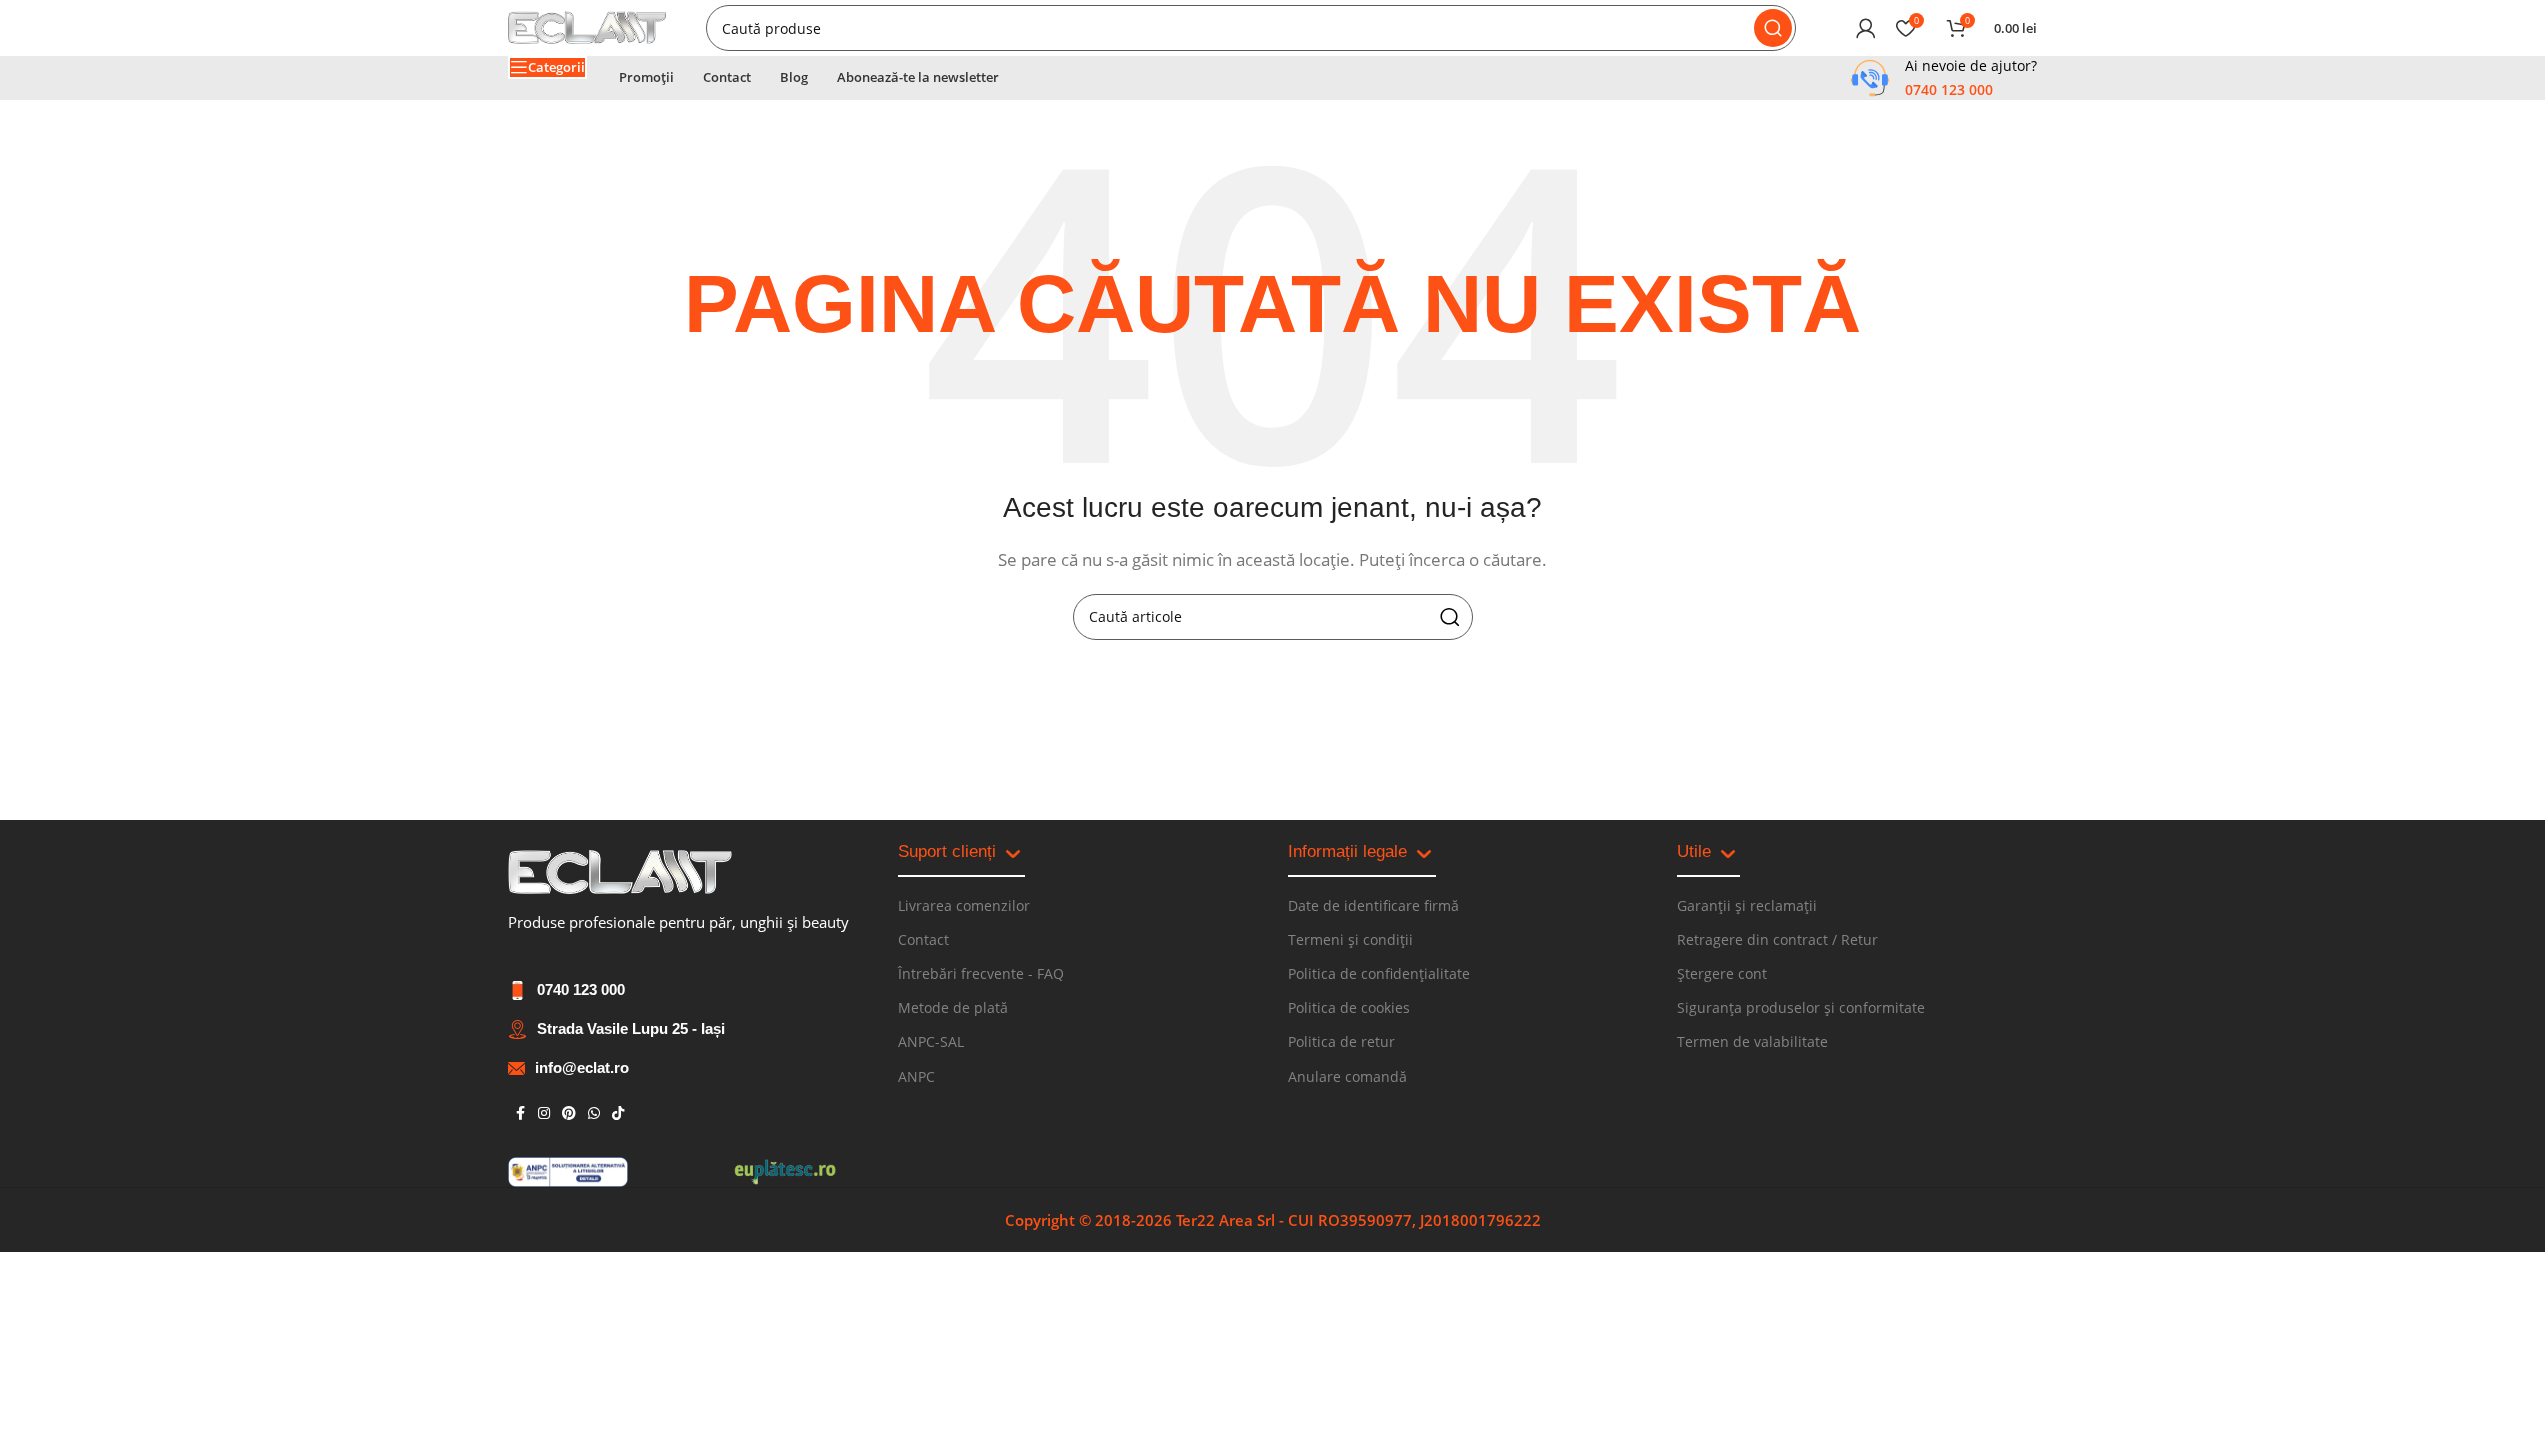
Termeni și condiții (1350, 939)
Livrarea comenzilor (964, 905)
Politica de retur (1341, 1041)
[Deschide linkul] (620, 872)
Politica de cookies (1349, 1007)
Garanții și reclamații (1747, 905)
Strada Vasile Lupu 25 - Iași (631, 1028)
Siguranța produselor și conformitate (1801, 1007)
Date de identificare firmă (1373, 905)
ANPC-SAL (931, 1041)
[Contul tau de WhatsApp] (594, 1113)
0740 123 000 (581, 989)
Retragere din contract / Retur (1777, 939)
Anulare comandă (1347, 1076)
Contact (923, 939)
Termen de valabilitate (1752, 1041)
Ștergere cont (1722, 973)
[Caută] (1773, 28)
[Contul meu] (1866, 28)
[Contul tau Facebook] (520, 1113)
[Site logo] (587, 26)
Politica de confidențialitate (1379, 973)
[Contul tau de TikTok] (618, 1113)
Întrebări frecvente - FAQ (981, 973)
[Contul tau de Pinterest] (569, 1113)
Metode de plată (953, 1007)
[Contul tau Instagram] (544, 1113)
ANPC (916, 1076)
